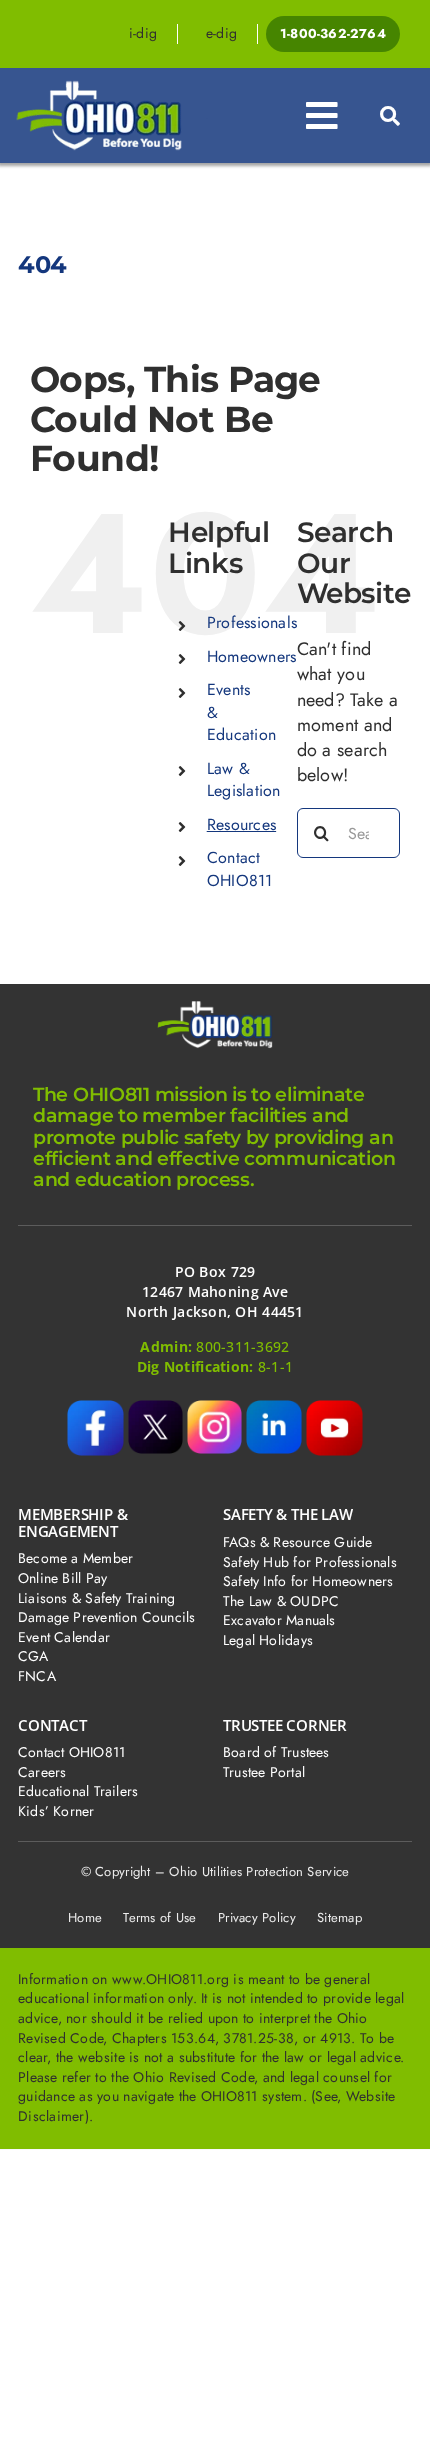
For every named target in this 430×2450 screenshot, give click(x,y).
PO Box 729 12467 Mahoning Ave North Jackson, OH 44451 (214, 1291)
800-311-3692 (242, 1346)
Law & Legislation (244, 779)
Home (85, 1917)
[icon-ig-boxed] (214, 1409)
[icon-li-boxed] (273, 1409)
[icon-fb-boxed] (95, 1409)
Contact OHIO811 (240, 868)
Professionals (252, 622)
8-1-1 (275, 1366)
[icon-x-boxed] (155, 1409)
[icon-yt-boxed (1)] (334, 1409)
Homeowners (252, 656)
